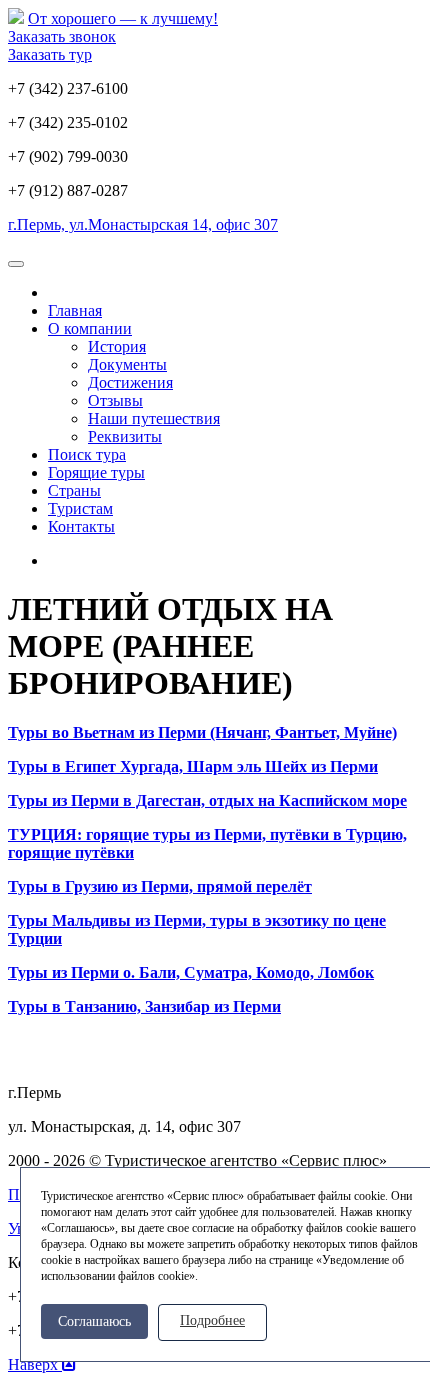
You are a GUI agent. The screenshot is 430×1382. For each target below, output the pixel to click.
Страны (74, 490)
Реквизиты (125, 436)
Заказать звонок (62, 36)
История (117, 346)
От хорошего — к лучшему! (123, 18)
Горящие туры (96, 472)
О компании (90, 328)
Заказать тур (50, 54)
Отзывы (115, 400)
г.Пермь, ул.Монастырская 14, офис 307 (143, 224)
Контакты (81, 526)
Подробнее (212, 1320)
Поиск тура (87, 454)
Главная (75, 310)
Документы (127, 364)
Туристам (80, 508)
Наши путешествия (154, 418)
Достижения (130, 382)
